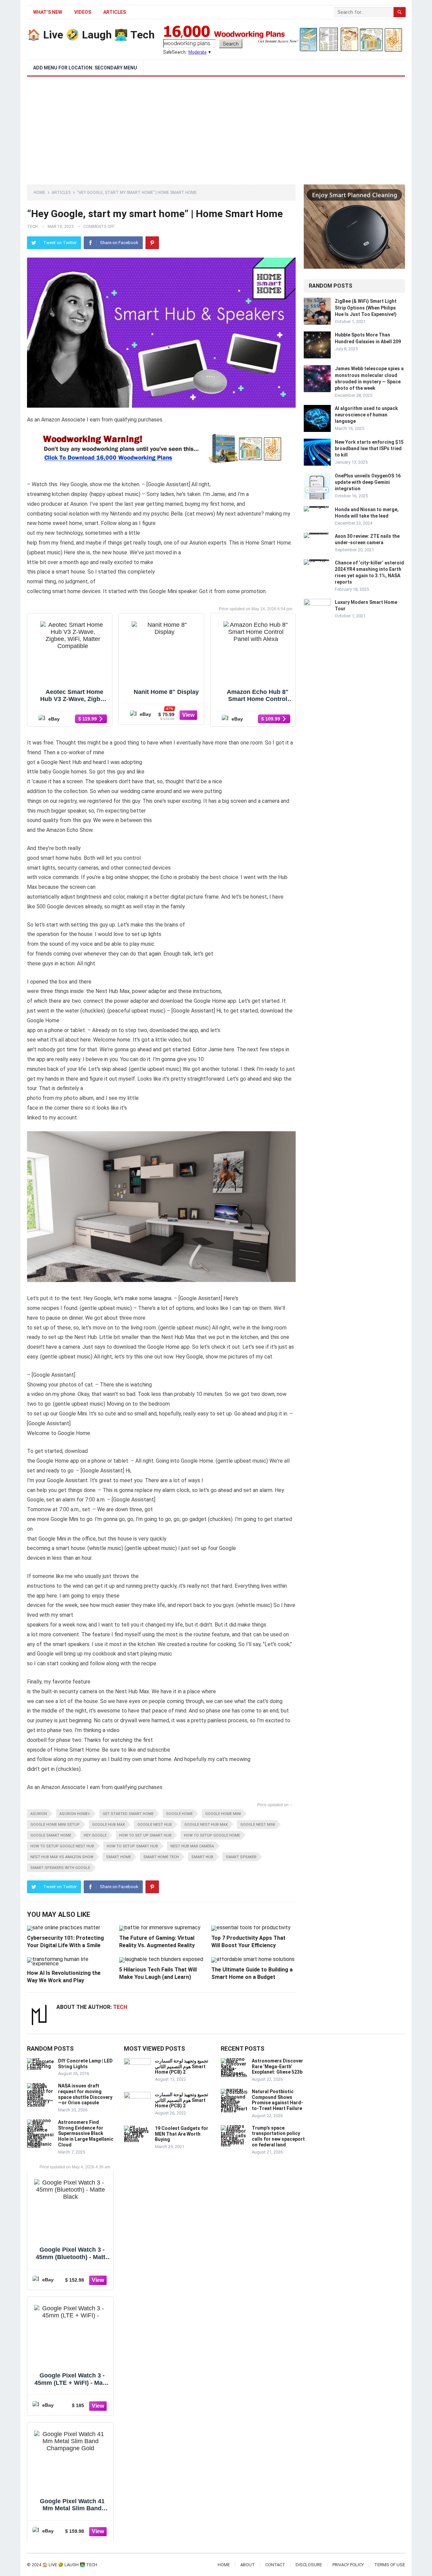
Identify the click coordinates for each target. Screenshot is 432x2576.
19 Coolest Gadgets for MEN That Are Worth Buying (182, 2134)
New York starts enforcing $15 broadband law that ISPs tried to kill (369, 448)
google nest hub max (206, 1825)
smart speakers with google (60, 1868)
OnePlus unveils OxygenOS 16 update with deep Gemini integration (368, 482)
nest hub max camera (192, 1846)
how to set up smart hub (145, 1835)
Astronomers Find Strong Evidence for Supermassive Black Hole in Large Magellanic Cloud (86, 2133)
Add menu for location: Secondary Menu (85, 68)
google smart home (51, 1835)
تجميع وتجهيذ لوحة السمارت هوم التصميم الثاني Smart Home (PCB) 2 (182, 2067)
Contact (275, 2565)
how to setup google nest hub (62, 1846)
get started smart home (128, 1814)
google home (179, 1814)
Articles (115, 12)
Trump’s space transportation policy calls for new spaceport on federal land (278, 2136)
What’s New (48, 12)
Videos (83, 12)
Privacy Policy (348, 2565)
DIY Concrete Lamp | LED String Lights (85, 2064)
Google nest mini (258, 1825)
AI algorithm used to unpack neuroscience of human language (366, 415)
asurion (39, 1814)
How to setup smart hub (132, 1846)
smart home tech (161, 1857)
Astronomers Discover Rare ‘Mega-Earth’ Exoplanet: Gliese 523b (277, 2067)
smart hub (202, 1857)
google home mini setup (55, 1825)
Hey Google (95, 1835)
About (248, 2565)
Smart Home (118, 1857)
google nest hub (155, 1825)
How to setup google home (212, 1835)
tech (32, 227)
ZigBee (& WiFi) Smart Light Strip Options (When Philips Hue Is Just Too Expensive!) (366, 308)
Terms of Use (390, 2565)
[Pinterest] (152, 243)
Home (39, 193)
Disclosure (309, 2565)
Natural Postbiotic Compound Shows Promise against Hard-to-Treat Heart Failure (277, 2100)
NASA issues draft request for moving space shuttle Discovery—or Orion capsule (85, 2094)
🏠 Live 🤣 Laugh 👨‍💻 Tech (91, 35)
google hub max (109, 1825)
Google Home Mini (223, 1814)
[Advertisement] (216, 127)
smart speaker (241, 1857)
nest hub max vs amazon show (62, 1857)
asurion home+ (75, 1814)
